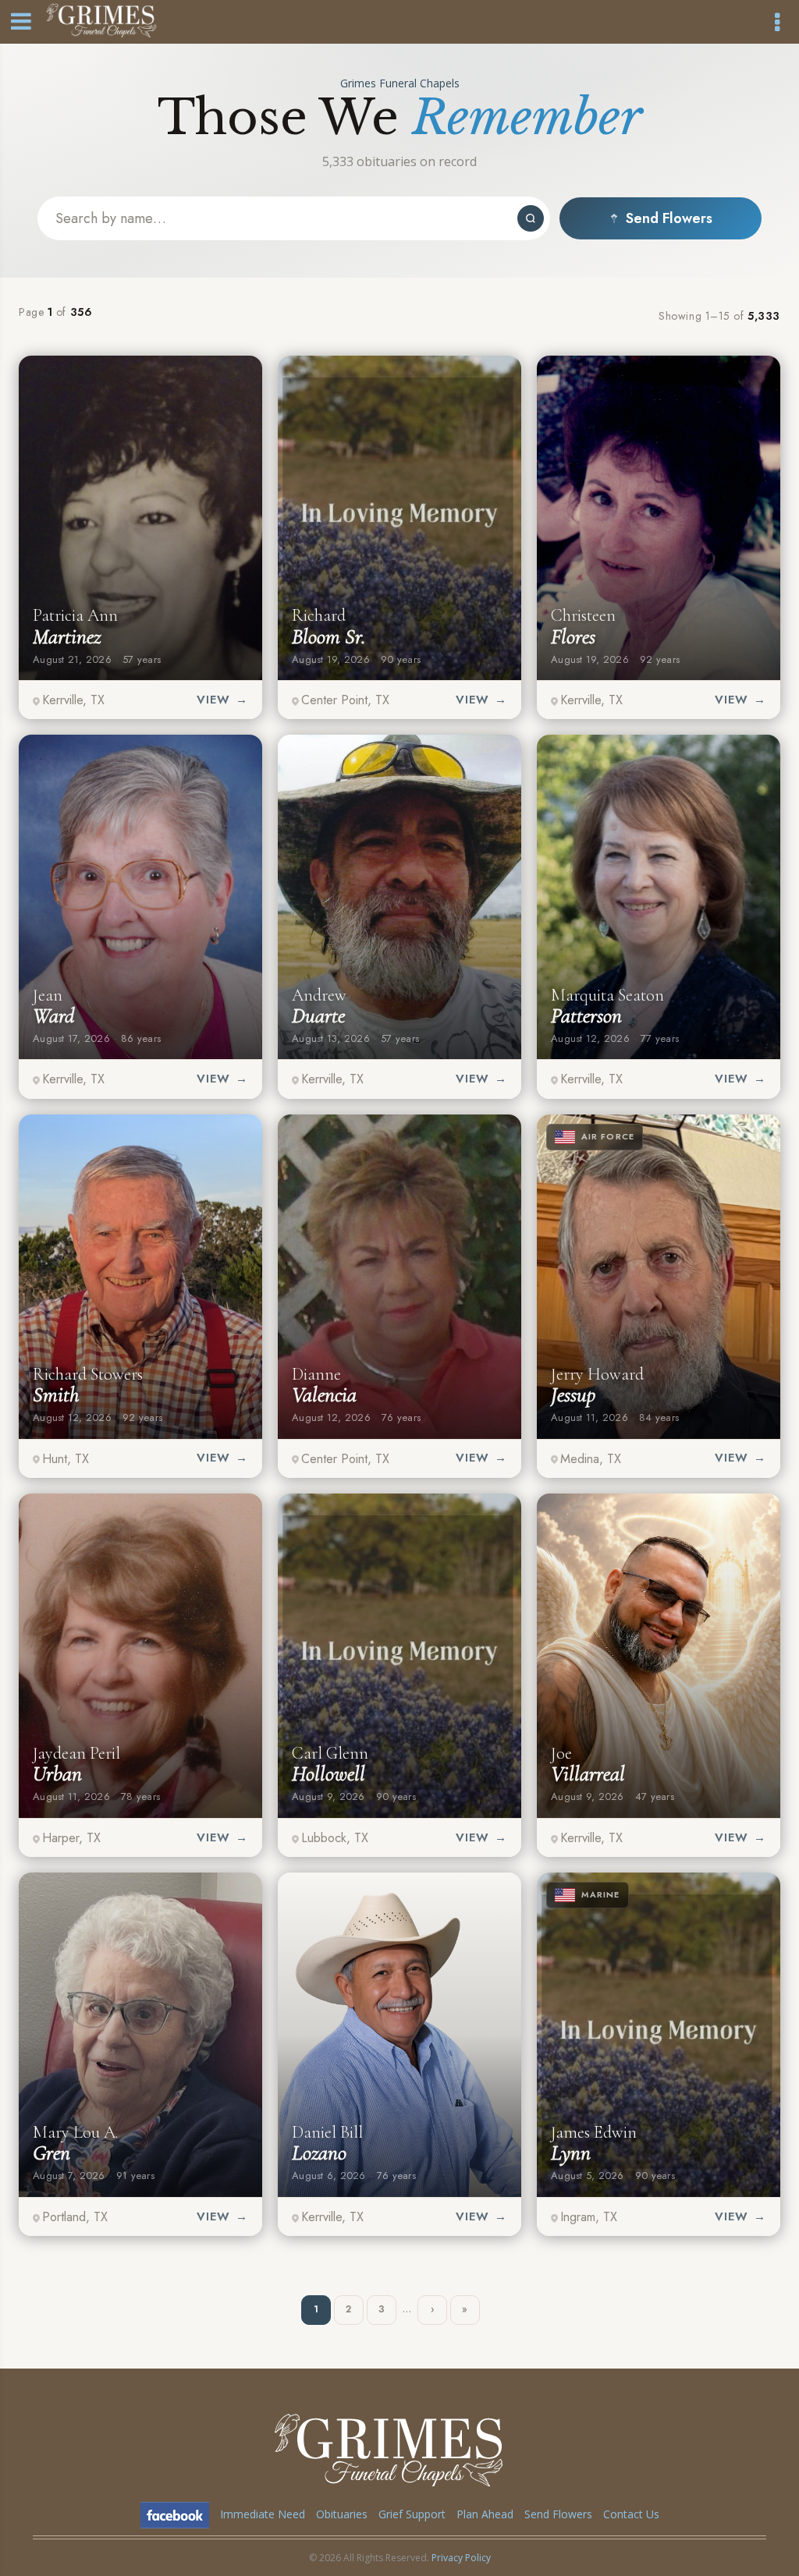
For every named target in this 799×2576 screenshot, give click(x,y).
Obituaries (342, 2514)
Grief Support (412, 2514)
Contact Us (631, 2514)
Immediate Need (263, 2514)
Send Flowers (669, 218)
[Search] (531, 218)
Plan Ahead (485, 2514)
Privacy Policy (461, 2558)
